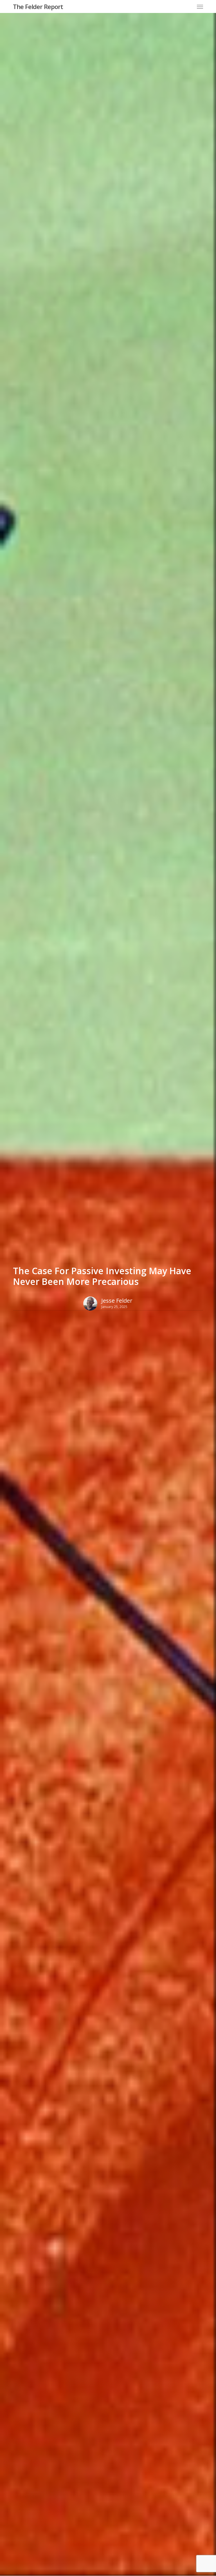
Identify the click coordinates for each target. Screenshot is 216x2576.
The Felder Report (38, 6)
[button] (200, 6)
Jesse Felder (117, 1301)
